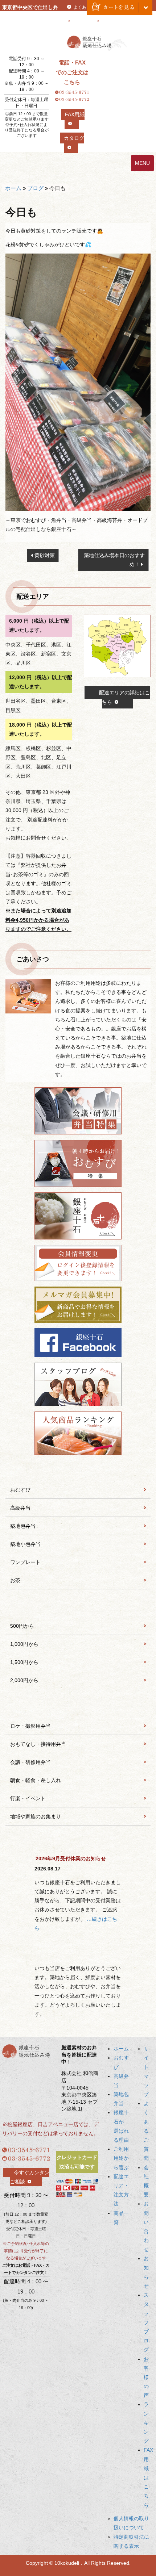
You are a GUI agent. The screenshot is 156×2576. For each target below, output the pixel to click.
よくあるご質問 (146, 2131)
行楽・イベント (28, 1798)
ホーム (13, 188)
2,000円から (24, 1680)
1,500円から (24, 1662)
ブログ (35, 188)
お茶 (15, 1580)
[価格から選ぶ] (78, 1607)
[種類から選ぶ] (78, 1471)
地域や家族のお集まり (36, 1816)
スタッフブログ (146, 2322)
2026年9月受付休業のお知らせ (71, 1858)
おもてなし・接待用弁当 (38, 1744)
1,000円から (24, 1644)
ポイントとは (115, 21)
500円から (22, 1626)
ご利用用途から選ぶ (121, 2158)
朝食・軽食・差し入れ (36, 1780)
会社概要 (82, 21)
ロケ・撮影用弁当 (30, 1726)
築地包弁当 (23, 1526)
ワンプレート (25, 1562)
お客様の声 (146, 2377)
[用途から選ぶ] (78, 1707)
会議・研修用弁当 (30, 1762)
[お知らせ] (78, 1843)
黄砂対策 (45, 555)
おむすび (20, 1490)
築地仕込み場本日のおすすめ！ (114, 560)
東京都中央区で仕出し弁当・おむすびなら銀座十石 (30, 16)
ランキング (146, 2423)
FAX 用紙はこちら (148, 2477)
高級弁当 (20, 1508)
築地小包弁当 (25, 1544)
